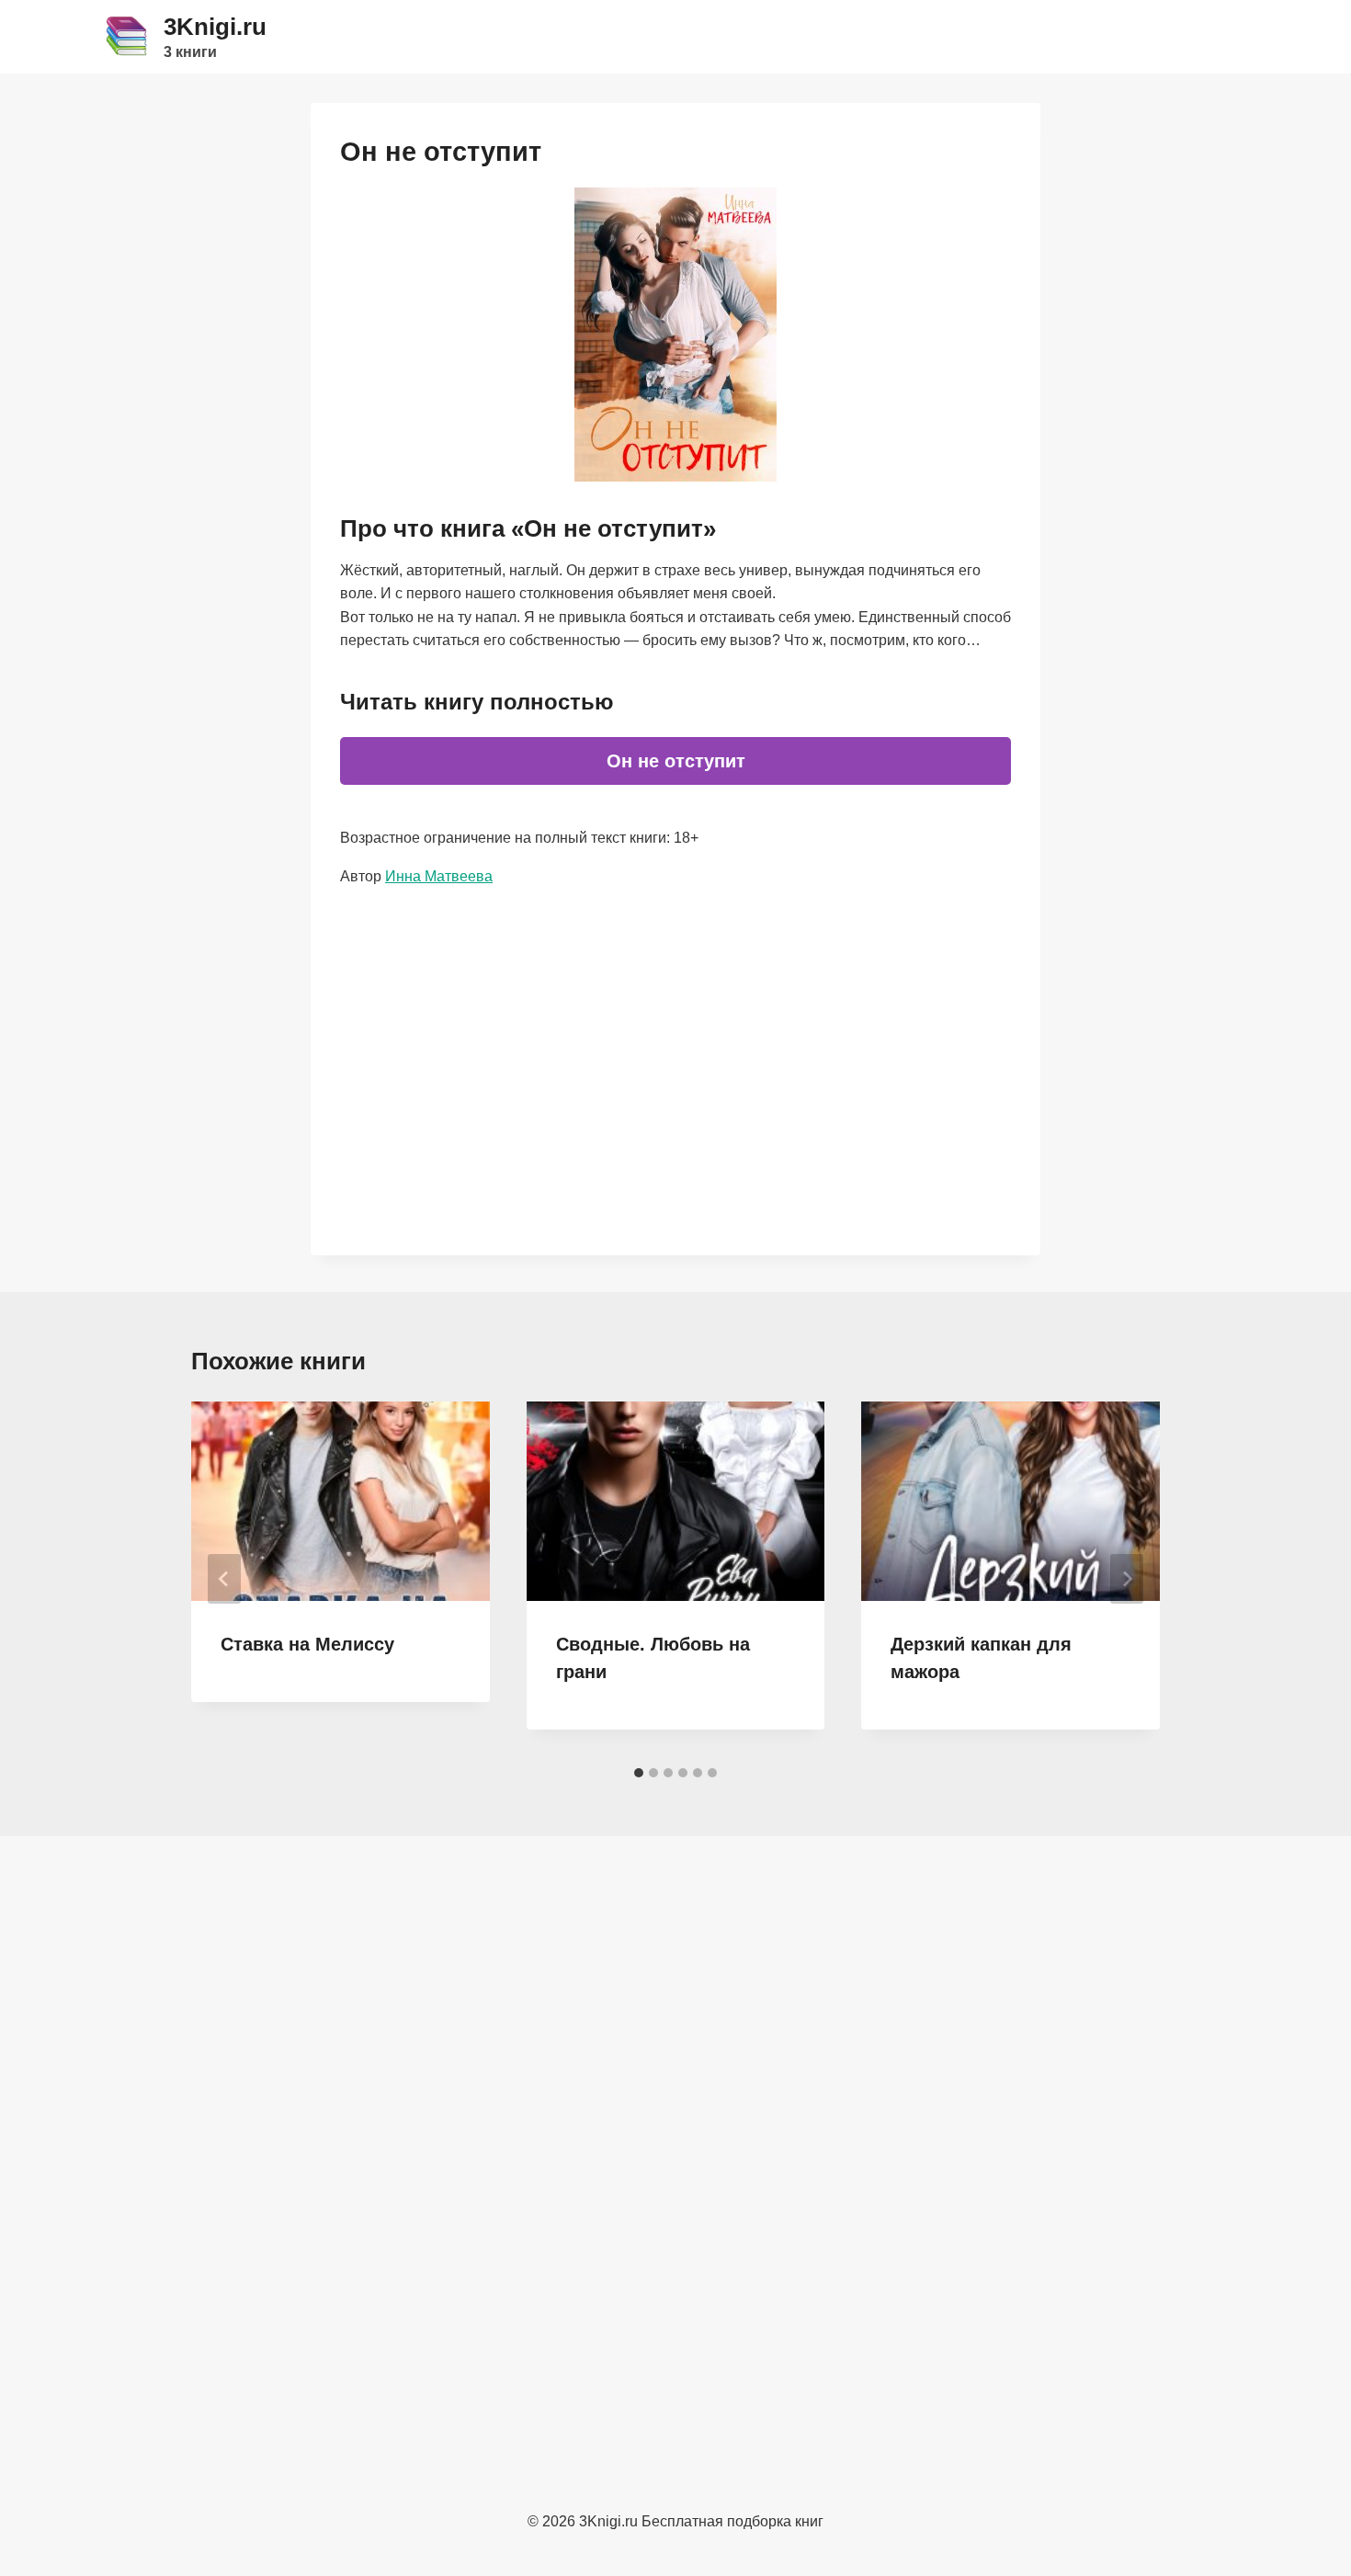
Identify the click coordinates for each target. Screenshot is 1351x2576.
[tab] (639, 1773)
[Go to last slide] (224, 1579)
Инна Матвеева (439, 876)
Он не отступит (676, 761)
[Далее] (1127, 1579)
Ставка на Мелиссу (307, 1644)
